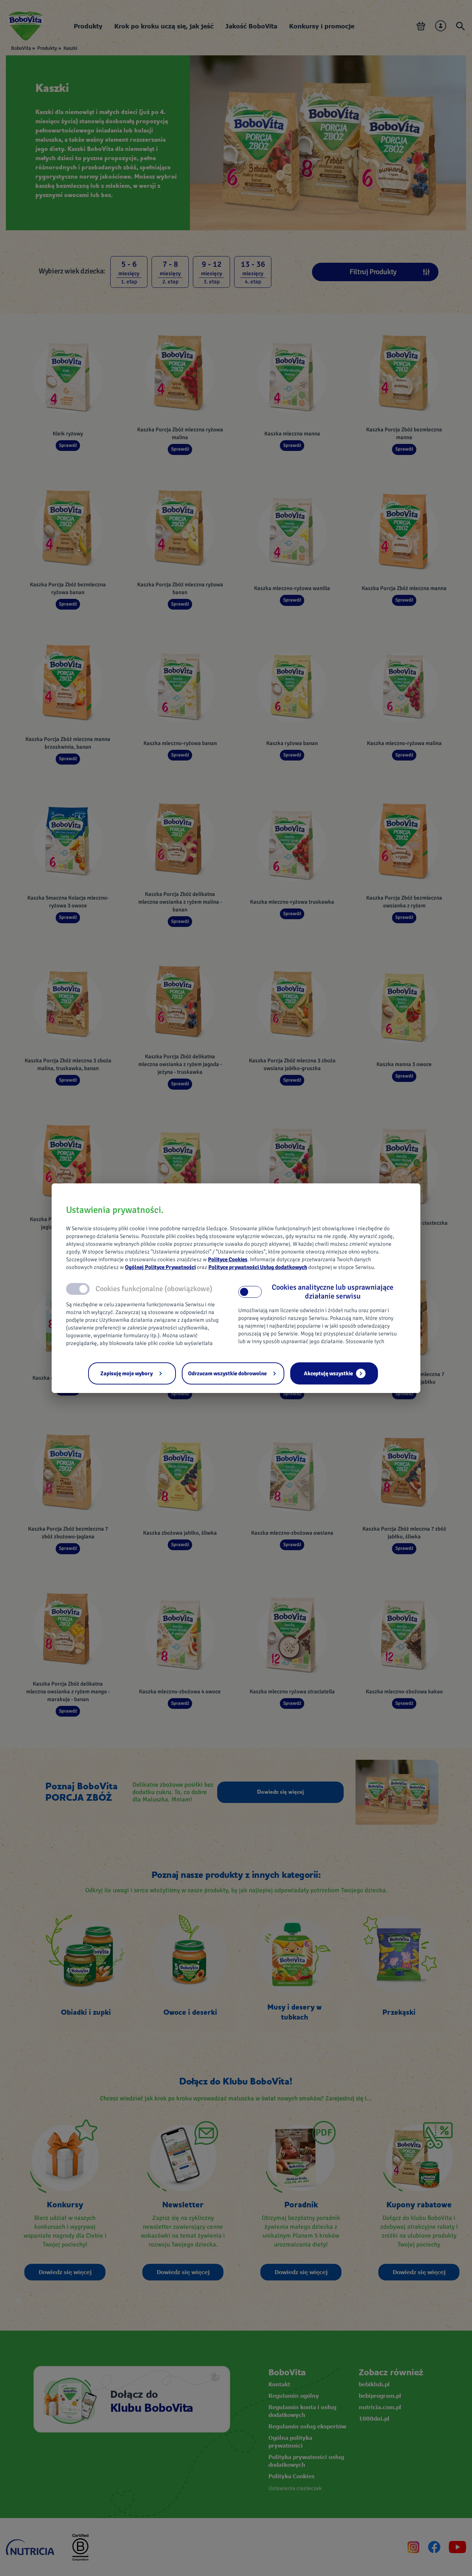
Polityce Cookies (228, 1259)
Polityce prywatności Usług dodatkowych (258, 1267)
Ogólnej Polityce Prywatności (160, 1267)
